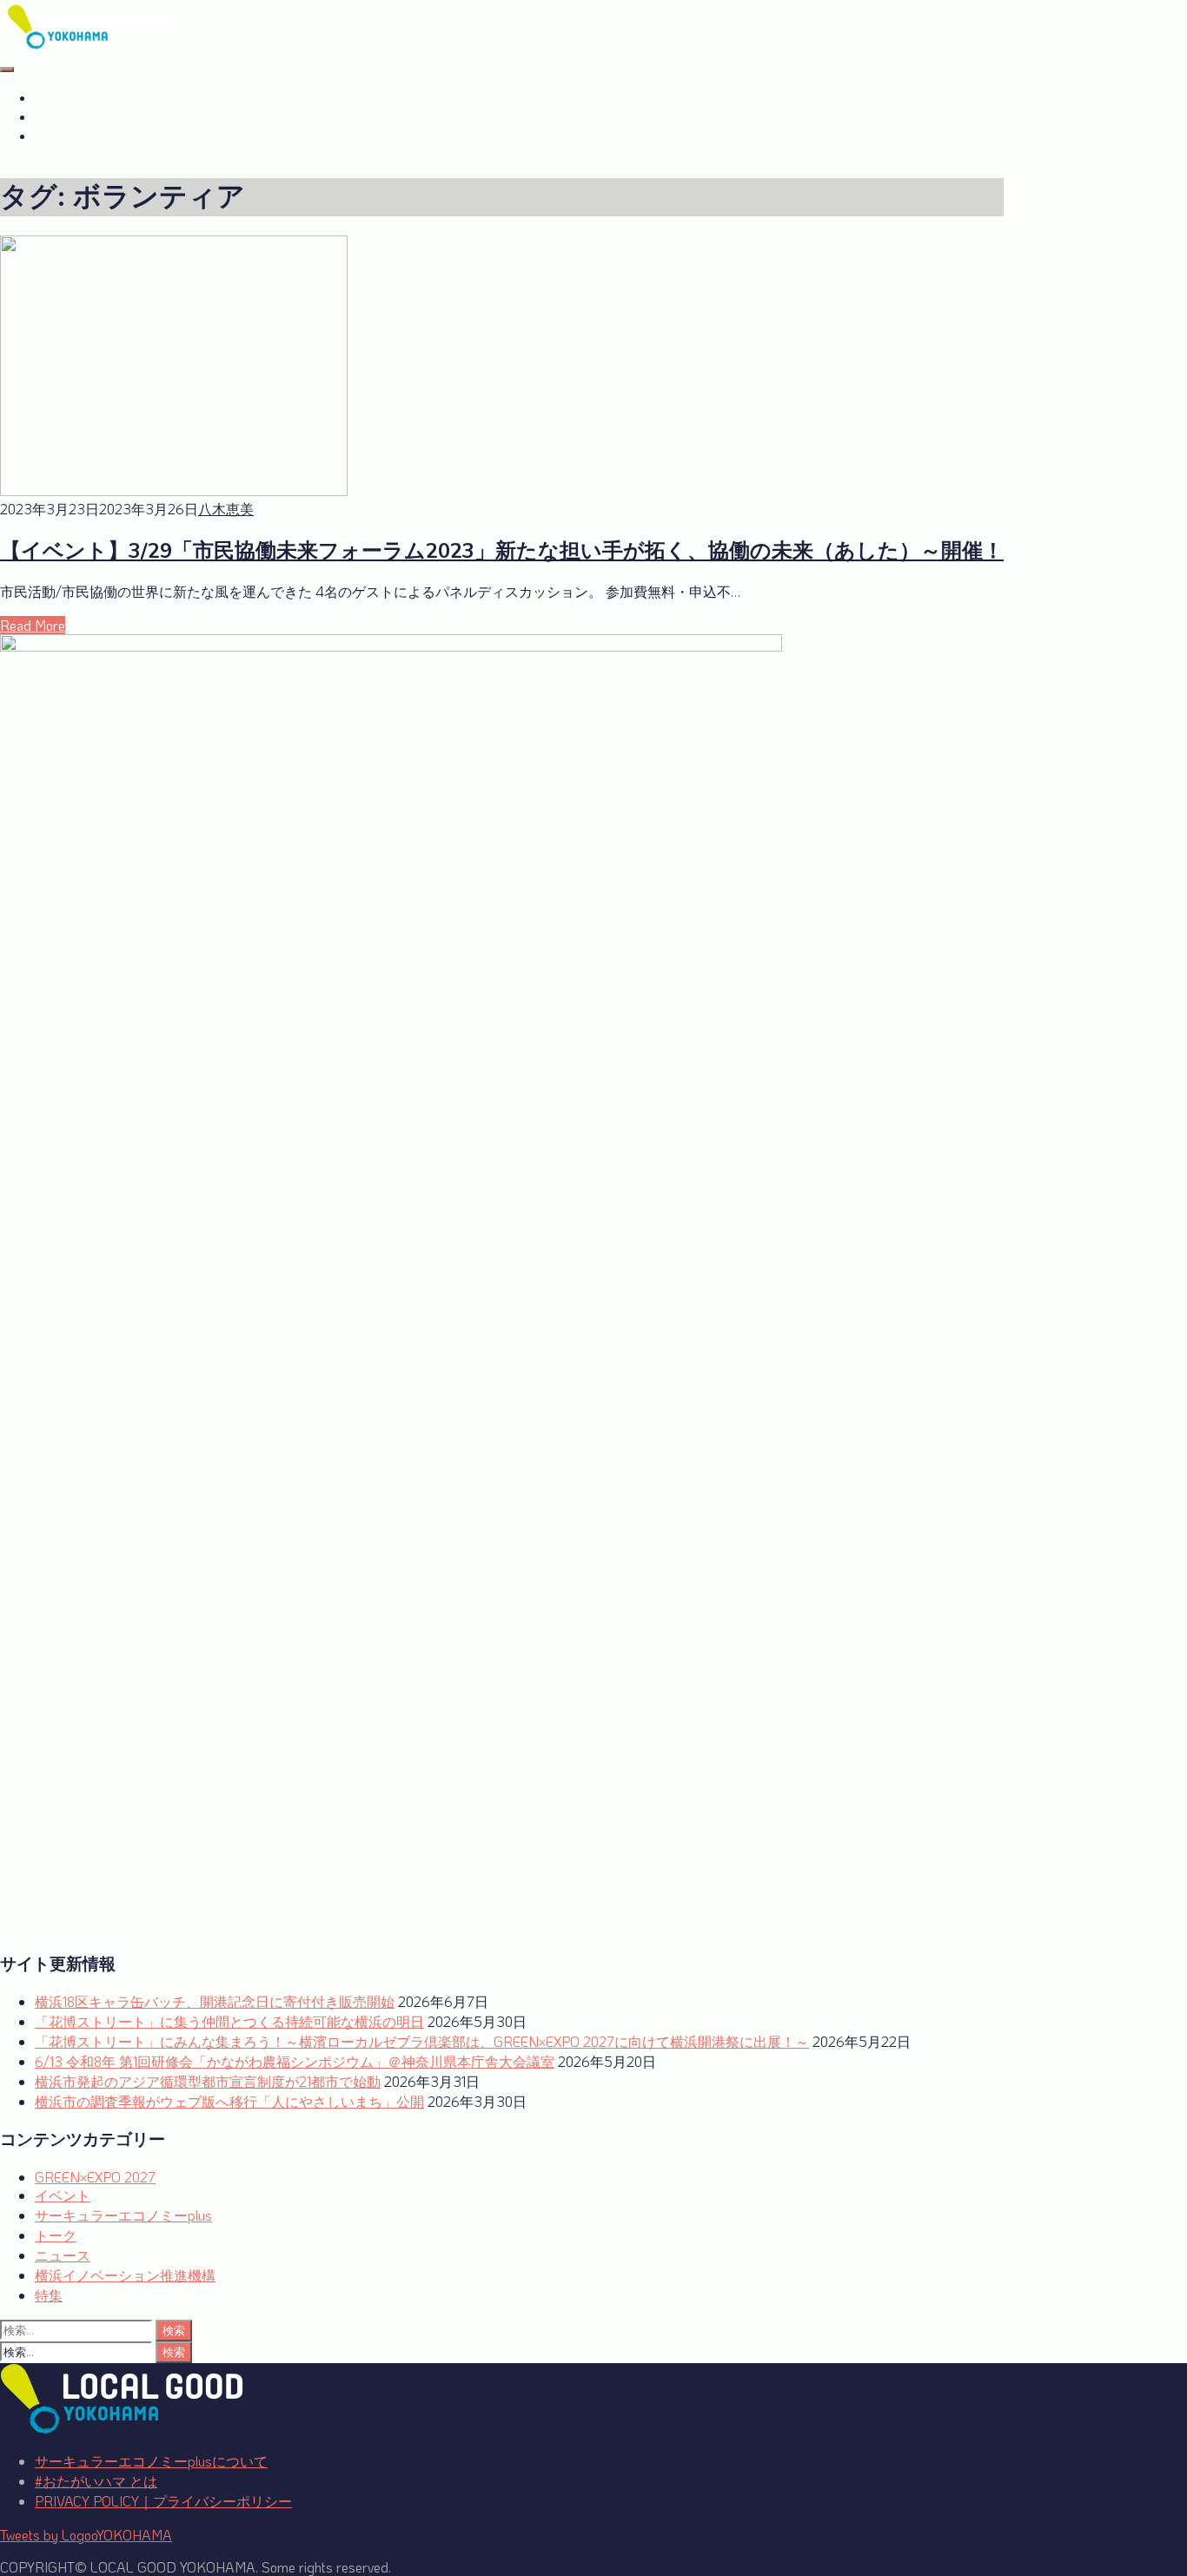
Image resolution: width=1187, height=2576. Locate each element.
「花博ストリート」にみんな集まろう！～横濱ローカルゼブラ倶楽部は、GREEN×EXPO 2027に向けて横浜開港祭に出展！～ (422, 2041)
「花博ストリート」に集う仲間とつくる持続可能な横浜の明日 (229, 2021)
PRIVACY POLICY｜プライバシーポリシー (163, 2501)
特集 (49, 2295)
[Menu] (7, 70)
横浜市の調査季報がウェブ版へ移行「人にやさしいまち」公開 (229, 2101)
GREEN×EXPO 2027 (100, 136)
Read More (33, 625)
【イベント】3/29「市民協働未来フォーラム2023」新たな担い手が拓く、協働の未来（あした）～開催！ (502, 551)
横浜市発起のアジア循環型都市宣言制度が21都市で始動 (208, 2081)
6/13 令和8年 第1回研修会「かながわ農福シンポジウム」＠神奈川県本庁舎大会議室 (295, 2061)
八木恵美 (226, 509)
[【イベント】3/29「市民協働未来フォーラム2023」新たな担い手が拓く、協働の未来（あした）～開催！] (174, 490)
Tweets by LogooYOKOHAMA (86, 2535)
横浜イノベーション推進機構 (125, 2275)
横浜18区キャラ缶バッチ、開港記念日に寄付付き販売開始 (215, 2001)
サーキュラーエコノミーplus (124, 117)
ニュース (63, 2255)
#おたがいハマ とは (96, 98)
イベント (63, 2195)
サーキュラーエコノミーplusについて (151, 2461)
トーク (56, 2235)
